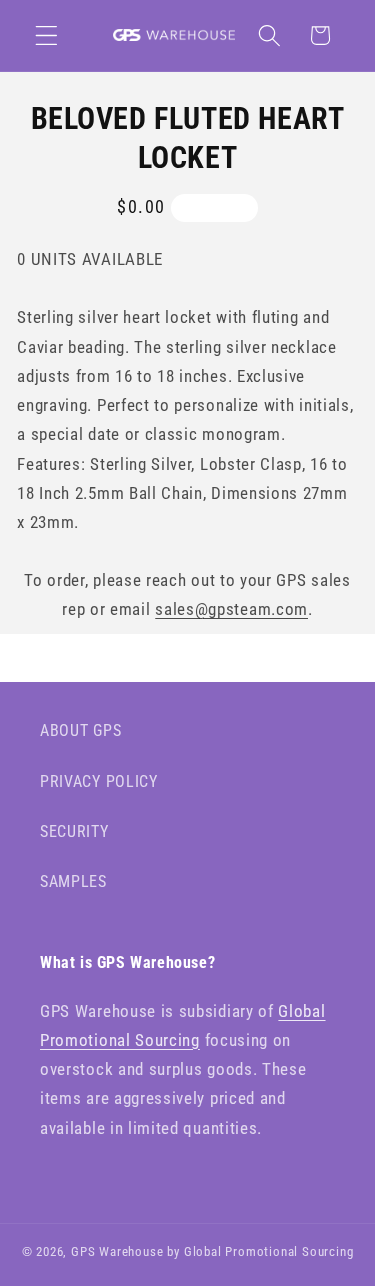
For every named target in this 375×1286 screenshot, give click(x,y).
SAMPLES (73, 881)
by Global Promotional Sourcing (260, 1251)
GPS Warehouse (117, 1251)
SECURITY (74, 831)
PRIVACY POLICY (99, 781)
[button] (46, 35)
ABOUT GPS (80, 730)
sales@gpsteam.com (231, 609)
